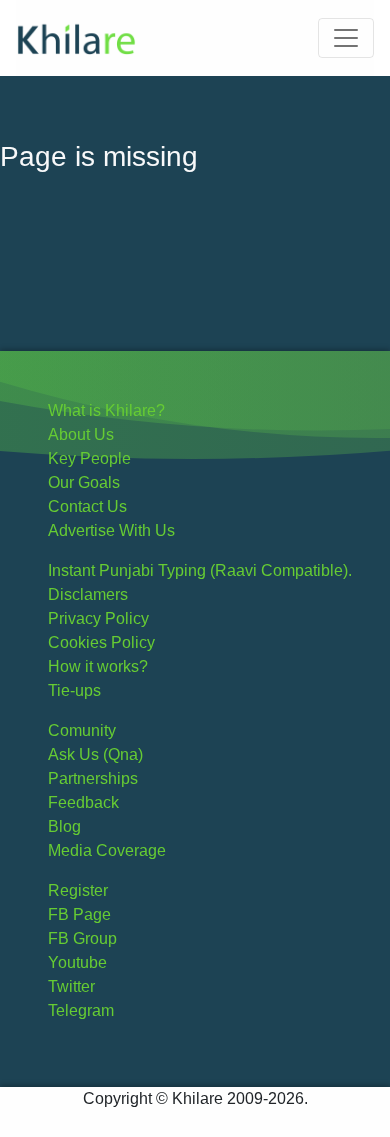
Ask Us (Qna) (95, 754)
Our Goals (84, 482)
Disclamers (88, 594)
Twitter (71, 986)
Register (78, 890)
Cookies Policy (101, 642)
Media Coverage (107, 850)
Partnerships (93, 778)
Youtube (77, 962)
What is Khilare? (106, 410)
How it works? (98, 666)
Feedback (83, 802)
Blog (64, 826)
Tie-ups (74, 690)
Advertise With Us (111, 530)
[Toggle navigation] (346, 38)
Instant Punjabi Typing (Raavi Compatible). (200, 570)
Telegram (81, 1010)
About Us (81, 434)
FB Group (82, 938)
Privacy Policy (98, 618)
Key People (89, 458)
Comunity (82, 730)
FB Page (79, 914)
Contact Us (87, 506)
